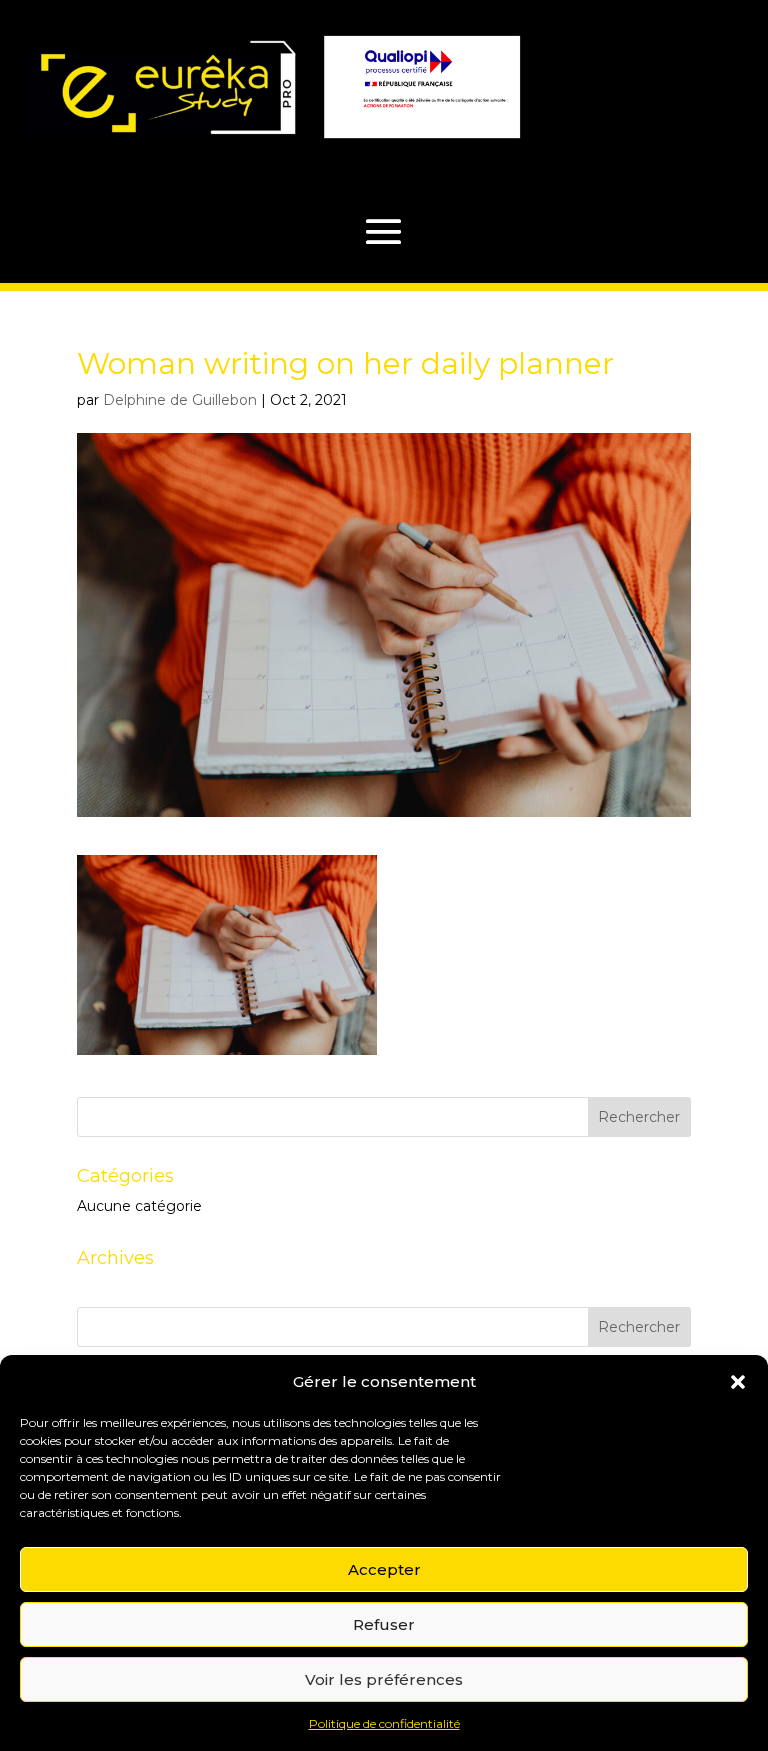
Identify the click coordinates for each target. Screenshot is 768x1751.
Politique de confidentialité (384, 1723)
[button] (738, 1382)
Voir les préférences (384, 1679)
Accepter (384, 1569)
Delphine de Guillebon (180, 400)
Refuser (384, 1624)
